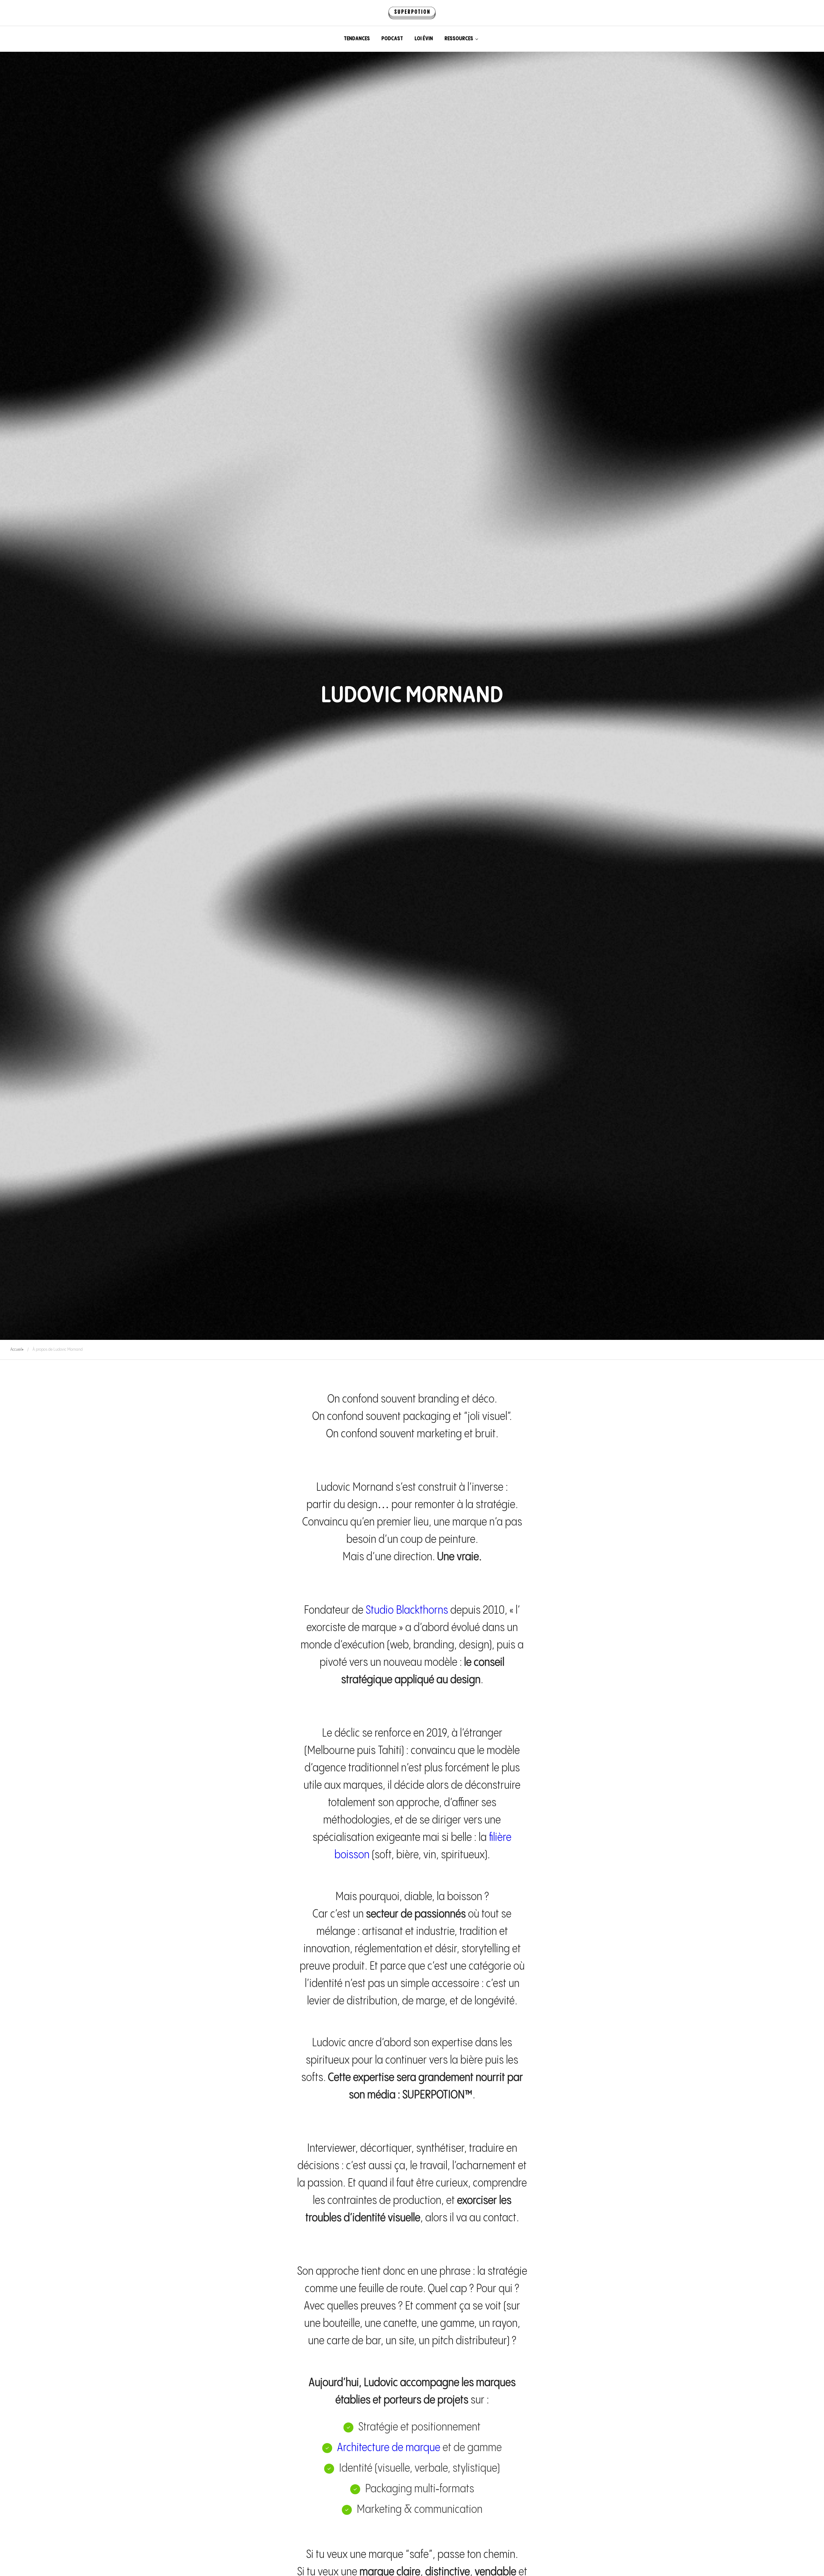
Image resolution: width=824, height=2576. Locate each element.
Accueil (16, 1349)
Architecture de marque (389, 2448)
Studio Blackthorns (407, 1610)
